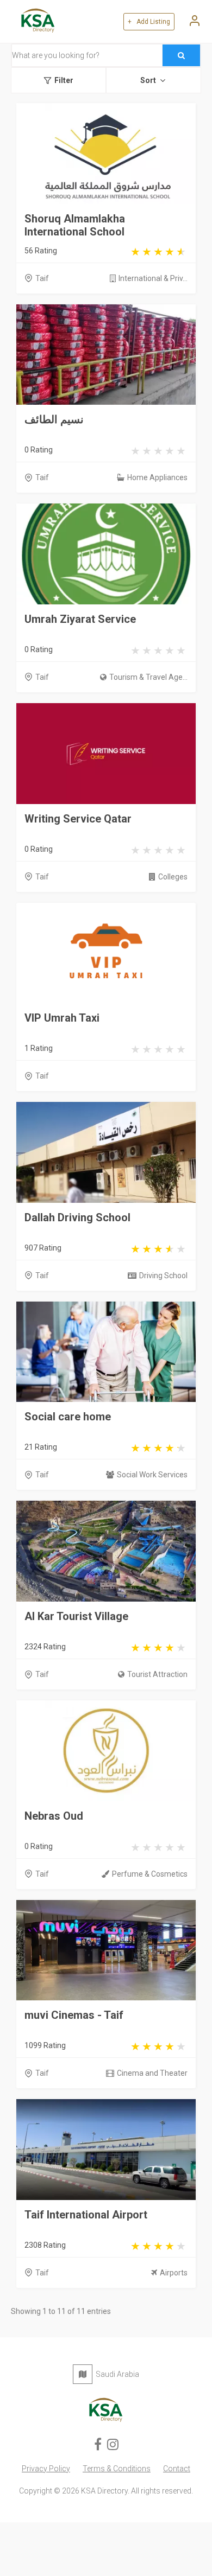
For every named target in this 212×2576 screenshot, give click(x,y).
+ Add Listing (149, 22)
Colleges (173, 877)
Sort (148, 80)
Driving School (163, 1276)
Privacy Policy (46, 2469)
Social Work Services (152, 1475)
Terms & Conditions (117, 2469)
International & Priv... (153, 278)
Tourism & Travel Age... (148, 677)
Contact (177, 2469)
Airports (174, 2273)
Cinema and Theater (152, 2073)
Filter (64, 80)
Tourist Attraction (157, 1674)
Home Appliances (157, 477)
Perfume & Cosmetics (150, 1874)
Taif (42, 278)
